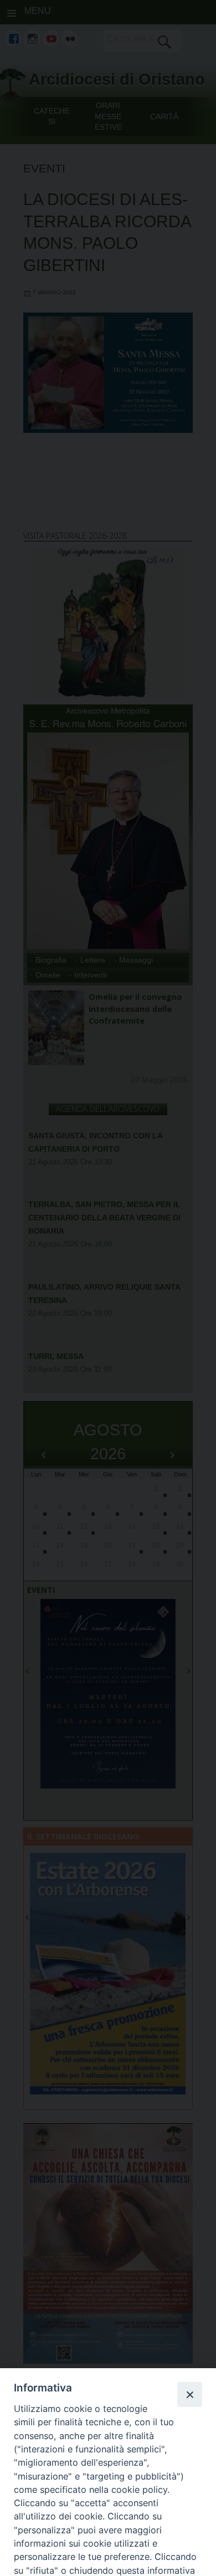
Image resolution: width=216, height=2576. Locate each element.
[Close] (189, 2394)
